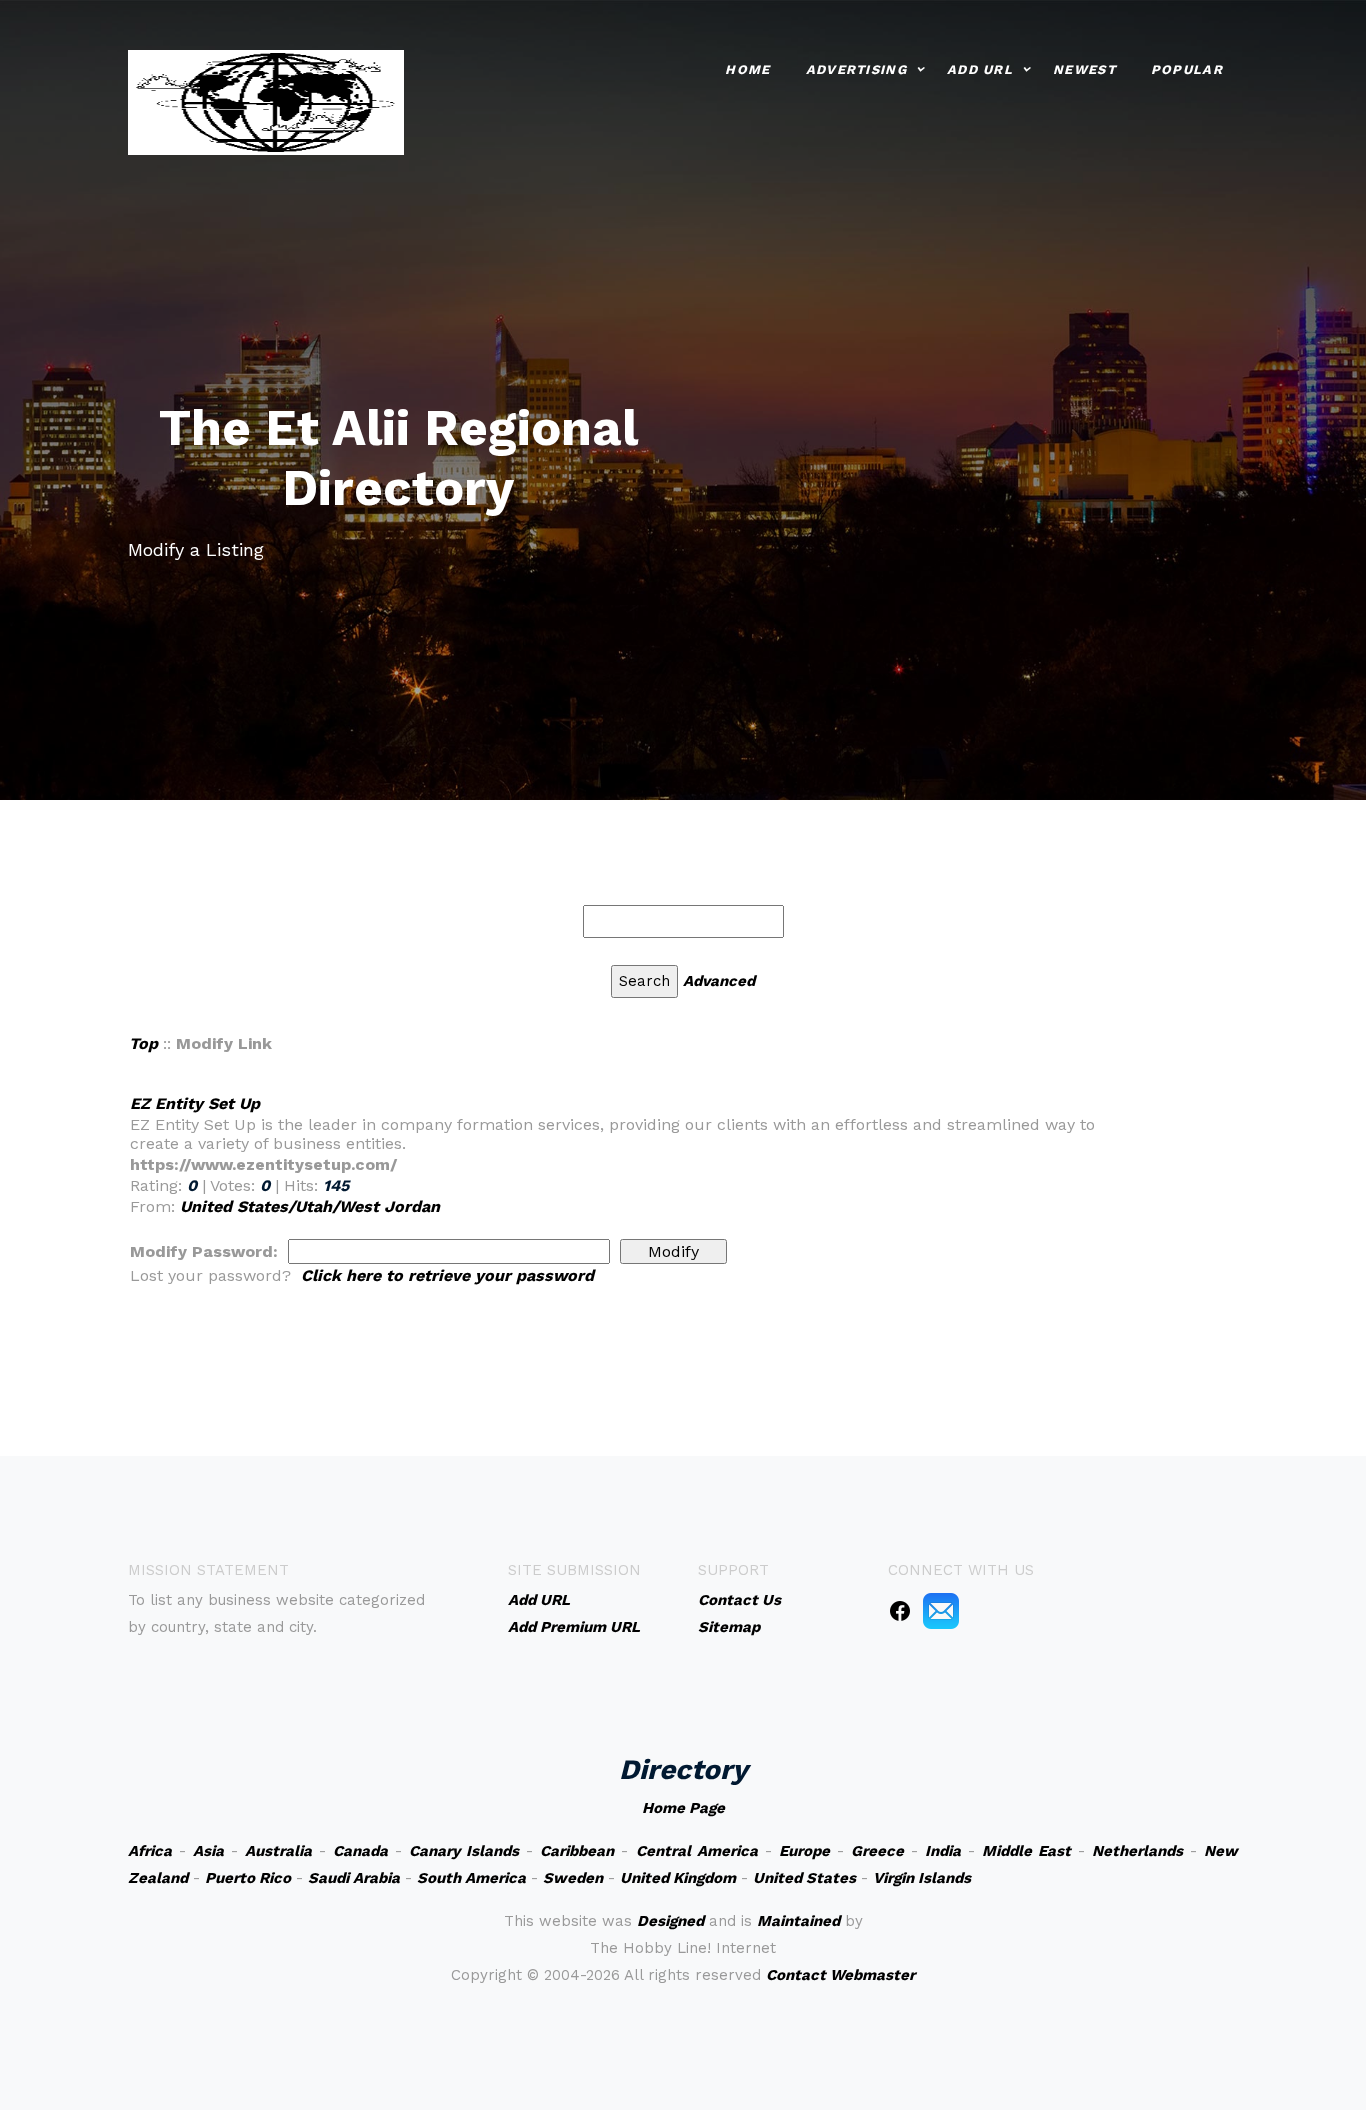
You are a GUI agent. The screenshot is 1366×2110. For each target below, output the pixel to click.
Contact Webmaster (840, 1975)
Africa (150, 1851)
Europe (804, 1851)
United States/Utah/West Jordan (310, 1206)
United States (804, 1878)
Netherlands (1137, 1851)
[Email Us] (941, 1610)
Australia (278, 1851)
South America (471, 1878)
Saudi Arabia (354, 1878)
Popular (1187, 69)
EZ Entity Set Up (195, 1103)
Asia (208, 1851)
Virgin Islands (922, 1878)
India (943, 1851)
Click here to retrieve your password (447, 1275)
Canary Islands (464, 1851)
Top (143, 1043)
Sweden (573, 1878)
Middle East (1026, 1851)
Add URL (980, 69)
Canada (360, 1851)
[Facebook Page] (900, 1610)
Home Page (683, 1808)
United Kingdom (678, 1878)
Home (747, 69)
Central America (697, 1851)
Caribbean (577, 1851)
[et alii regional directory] (266, 100)
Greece (877, 1851)
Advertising (856, 69)
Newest (1084, 69)
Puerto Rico (248, 1878)
